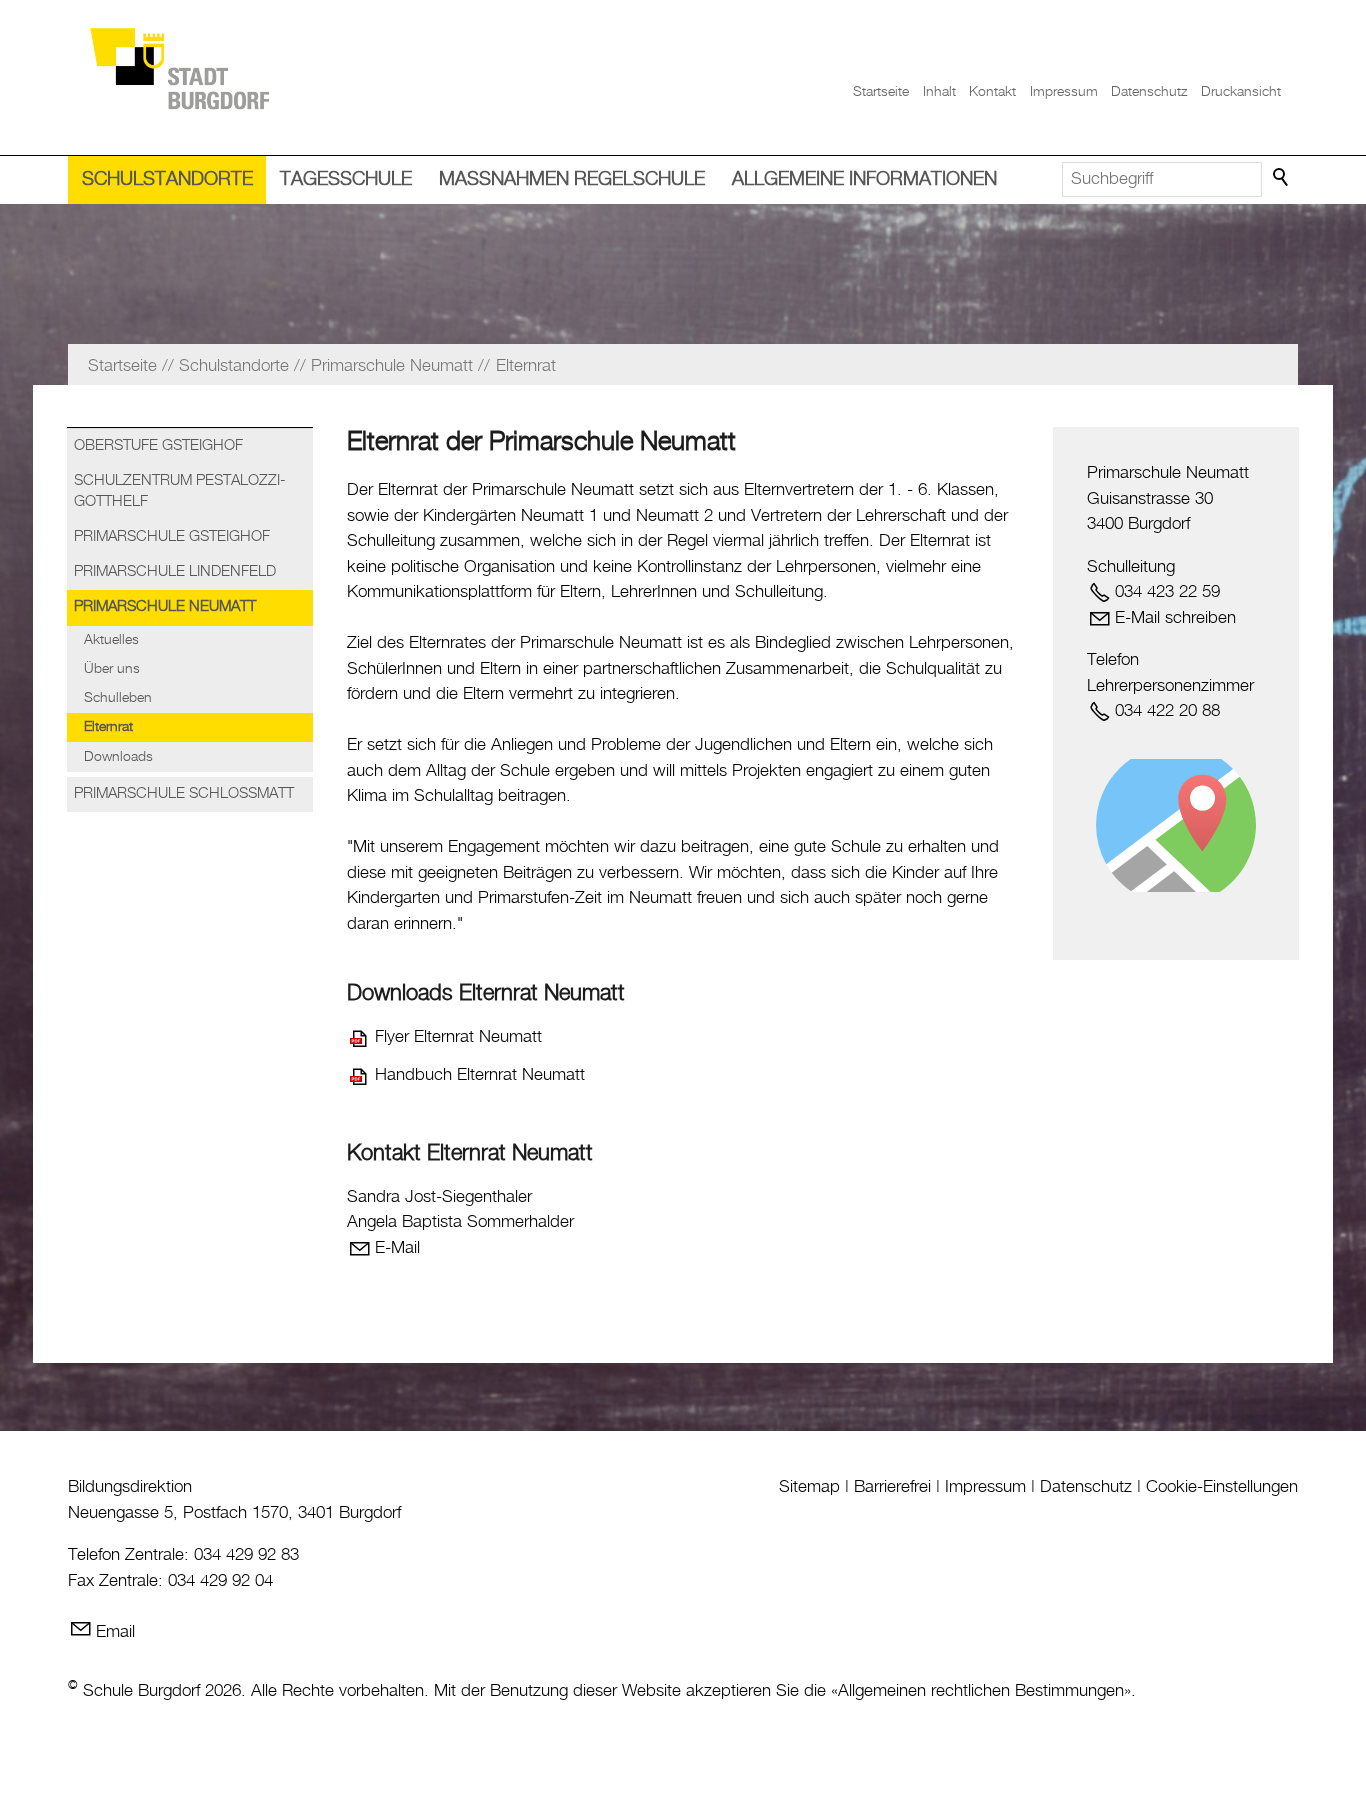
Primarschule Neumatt (165, 607)
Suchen (1282, 178)
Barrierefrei (892, 1487)
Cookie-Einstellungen (1222, 1487)
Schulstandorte (167, 179)
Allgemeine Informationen (864, 179)
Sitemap (809, 1487)
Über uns (112, 669)
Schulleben (118, 698)
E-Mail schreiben (1175, 618)
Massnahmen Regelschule (572, 179)
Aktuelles (111, 640)
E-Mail (397, 1248)
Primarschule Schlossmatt (184, 794)
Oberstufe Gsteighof (158, 446)
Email (115, 1632)
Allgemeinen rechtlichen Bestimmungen (981, 1691)
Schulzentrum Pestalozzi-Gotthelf (180, 491)
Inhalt (939, 92)
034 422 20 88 (1167, 711)
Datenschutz (1149, 92)
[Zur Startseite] (179, 67)
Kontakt (992, 92)
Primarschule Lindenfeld (175, 572)
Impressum (1064, 92)
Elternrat (108, 727)
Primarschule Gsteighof (172, 537)
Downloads (118, 757)
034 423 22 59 (1167, 592)
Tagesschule (346, 179)
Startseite (881, 92)
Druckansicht (1241, 92)
